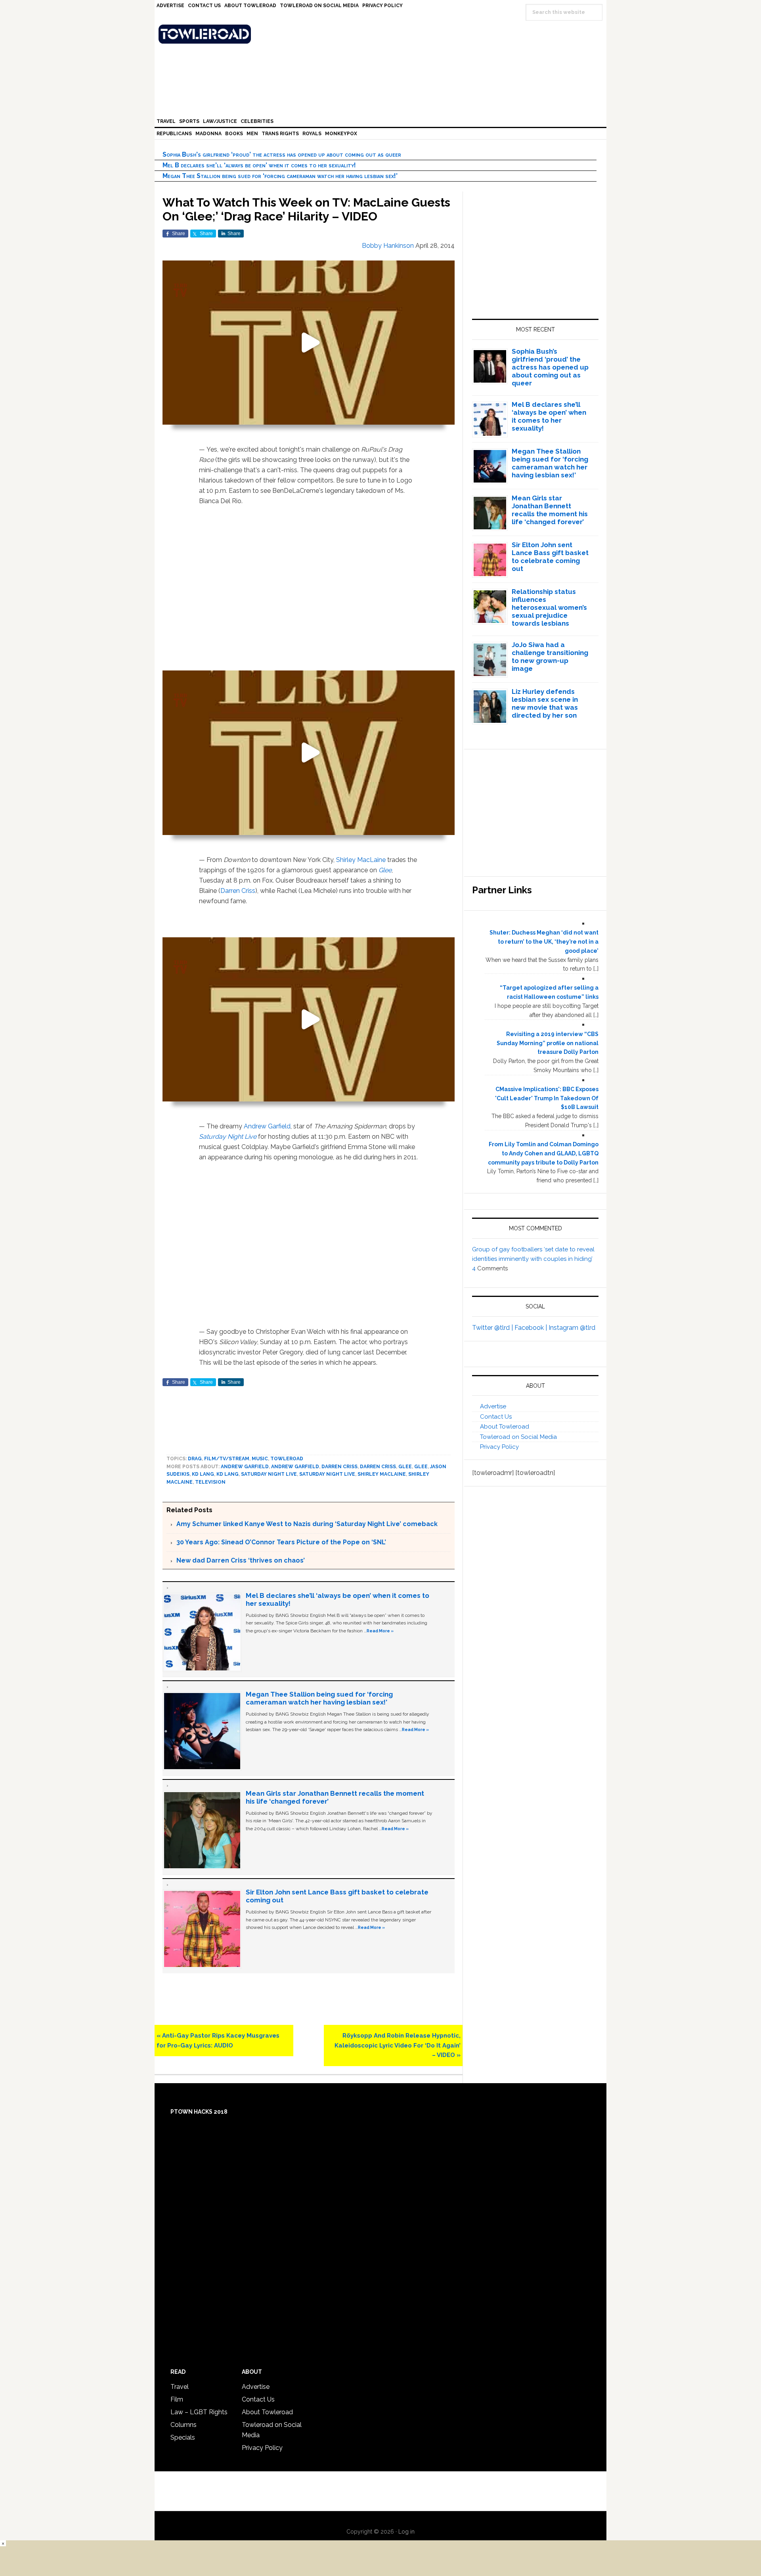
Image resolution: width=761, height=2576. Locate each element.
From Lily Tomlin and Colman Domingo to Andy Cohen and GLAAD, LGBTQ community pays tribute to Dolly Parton (543, 1153)
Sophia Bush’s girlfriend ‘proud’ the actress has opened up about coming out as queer (282, 154)
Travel (180, 2387)
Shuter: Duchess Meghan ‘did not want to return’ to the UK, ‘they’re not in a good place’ (544, 942)
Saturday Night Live (228, 1137)
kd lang (203, 1474)
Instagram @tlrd (572, 1328)
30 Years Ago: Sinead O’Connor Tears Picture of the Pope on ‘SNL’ (281, 1542)
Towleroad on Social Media (518, 1437)
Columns (184, 2425)
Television (210, 1482)
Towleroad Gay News (382, 34)
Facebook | (532, 1328)
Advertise (493, 1406)
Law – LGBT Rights (199, 2412)
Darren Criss (238, 891)
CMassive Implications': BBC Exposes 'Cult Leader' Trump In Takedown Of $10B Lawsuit (547, 1098)
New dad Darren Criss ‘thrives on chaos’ (241, 1560)
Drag (195, 1459)
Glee (385, 870)
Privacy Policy (499, 1447)
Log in (406, 2532)
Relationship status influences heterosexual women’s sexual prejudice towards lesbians (549, 607)
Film (177, 2399)
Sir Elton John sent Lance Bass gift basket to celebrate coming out (550, 557)
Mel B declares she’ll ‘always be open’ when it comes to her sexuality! (259, 165)
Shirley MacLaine (361, 860)
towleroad (287, 1459)
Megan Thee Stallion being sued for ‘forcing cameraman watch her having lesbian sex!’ (280, 176)
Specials (183, 2437)
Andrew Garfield (267, 1126)
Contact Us (496, 1417)
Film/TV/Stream (227, 1459)
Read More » (380, 1631)
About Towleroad (505, 1427)
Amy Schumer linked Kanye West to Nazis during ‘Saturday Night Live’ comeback (307, 1524)
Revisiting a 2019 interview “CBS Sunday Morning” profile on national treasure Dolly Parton (548, 1043)
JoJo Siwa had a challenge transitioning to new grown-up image (550, 657)
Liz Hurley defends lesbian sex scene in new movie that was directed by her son (545, 703)
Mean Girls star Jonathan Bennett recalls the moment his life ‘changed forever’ (550, 510)
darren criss (378, 1467)
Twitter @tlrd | (493, 1328)
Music (260, 1459)
